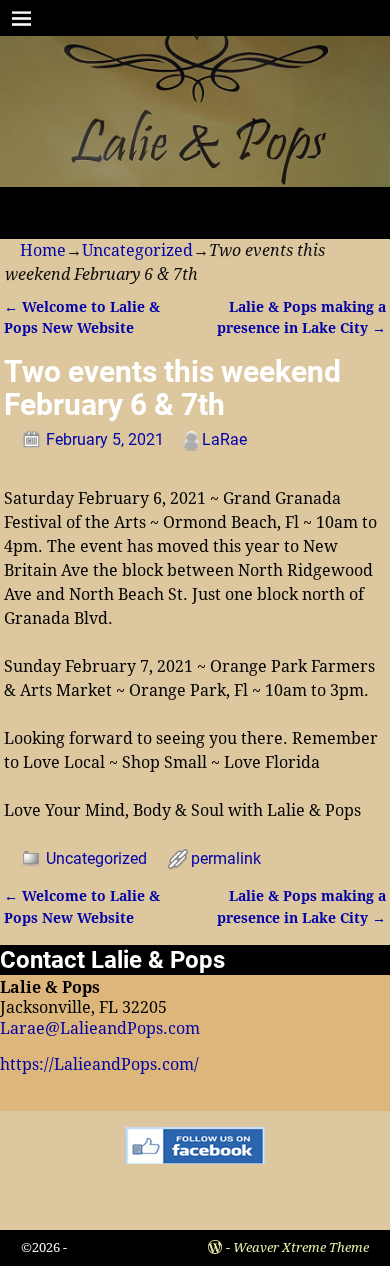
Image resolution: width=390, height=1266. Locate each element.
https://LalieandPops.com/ (99, 1064)
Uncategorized (137, 250)
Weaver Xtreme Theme (301, 1247)
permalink (226, 858)
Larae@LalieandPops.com (100, 1028)
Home (43, 250)
